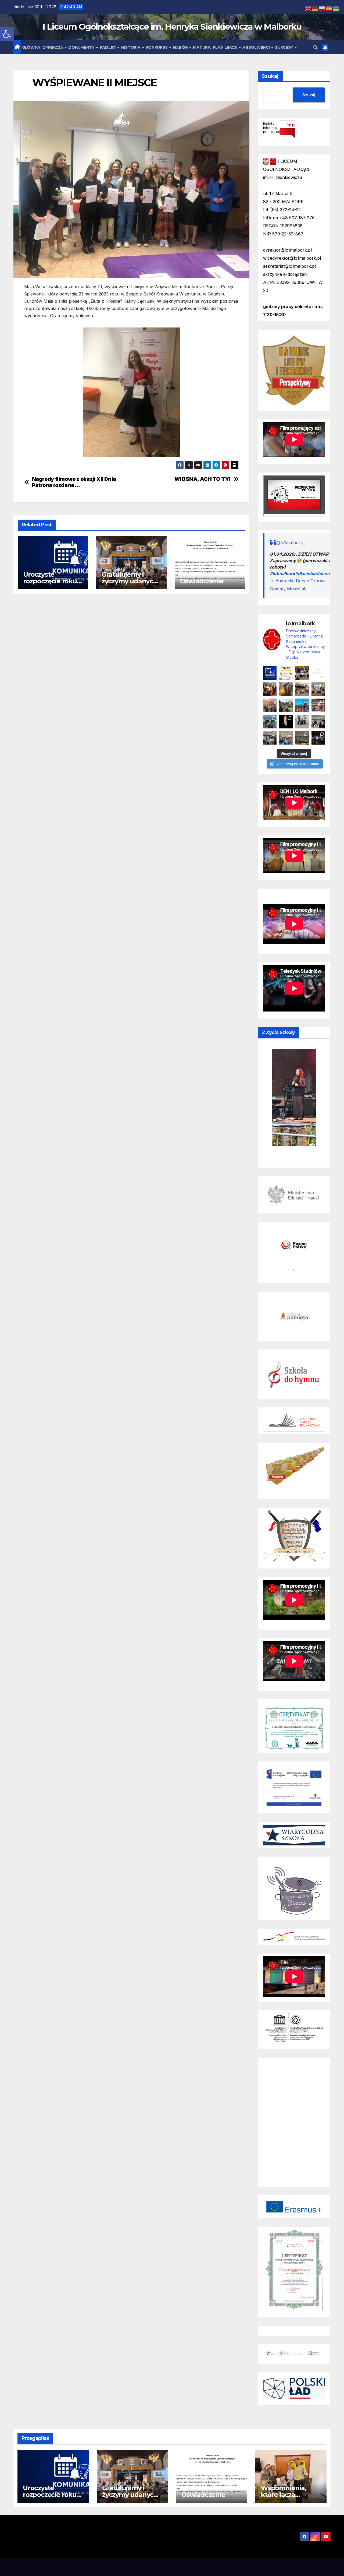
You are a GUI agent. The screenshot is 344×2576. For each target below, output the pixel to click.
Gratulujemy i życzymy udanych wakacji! (129, 581)
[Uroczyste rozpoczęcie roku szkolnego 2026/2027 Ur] (270, 673)
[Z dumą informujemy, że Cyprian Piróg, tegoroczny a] (270, 689)
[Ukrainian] (336, 8)
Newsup (193, 2567)
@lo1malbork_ (291, 542)
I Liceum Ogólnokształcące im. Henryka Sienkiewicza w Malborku (172, 27)
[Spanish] (329, 8)
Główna (31, 47)
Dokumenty (82, 47)
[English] (309, 8)
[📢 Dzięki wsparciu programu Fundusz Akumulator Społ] (270, 705)
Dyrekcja (53, 47)
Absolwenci (257, 47)
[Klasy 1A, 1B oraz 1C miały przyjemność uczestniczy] (302, 705)
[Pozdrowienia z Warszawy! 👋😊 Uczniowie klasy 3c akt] (302, 689)
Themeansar (217, 2567)
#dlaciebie (306, 573)
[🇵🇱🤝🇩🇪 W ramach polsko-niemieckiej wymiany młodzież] (302, 738)
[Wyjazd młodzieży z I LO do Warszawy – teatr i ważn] (302, 722)
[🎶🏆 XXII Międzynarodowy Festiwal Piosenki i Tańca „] (270, 722)
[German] (316, 8)
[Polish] (322, 8)
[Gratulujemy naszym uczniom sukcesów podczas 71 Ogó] (318, 722)
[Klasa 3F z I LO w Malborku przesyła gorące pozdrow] (318, 705)
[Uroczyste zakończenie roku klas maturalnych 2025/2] (318, 738)
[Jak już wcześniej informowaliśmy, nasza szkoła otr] (286, 738)
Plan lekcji (225, 47)
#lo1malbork (282, 573)
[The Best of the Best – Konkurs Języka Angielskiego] (318, 689)
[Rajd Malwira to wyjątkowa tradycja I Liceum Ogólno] (286, 705)
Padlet (108, 47)
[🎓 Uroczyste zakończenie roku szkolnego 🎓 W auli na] (302, 673)
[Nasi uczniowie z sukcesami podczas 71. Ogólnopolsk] (286, 722)
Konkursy (157, 47)
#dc (320, 573)
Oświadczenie (202, 581)
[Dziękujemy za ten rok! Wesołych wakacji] (286, 673)
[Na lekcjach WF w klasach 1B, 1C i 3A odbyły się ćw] (270, 738)
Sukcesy (285, 47)
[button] (7, 34)
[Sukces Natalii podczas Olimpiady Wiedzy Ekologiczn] (286, 689)
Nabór (181, 47)
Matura (202, 47)
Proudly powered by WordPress (143, 2567)
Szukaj (270, 76)
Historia (131, 47)
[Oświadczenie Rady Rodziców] (318, 673)
